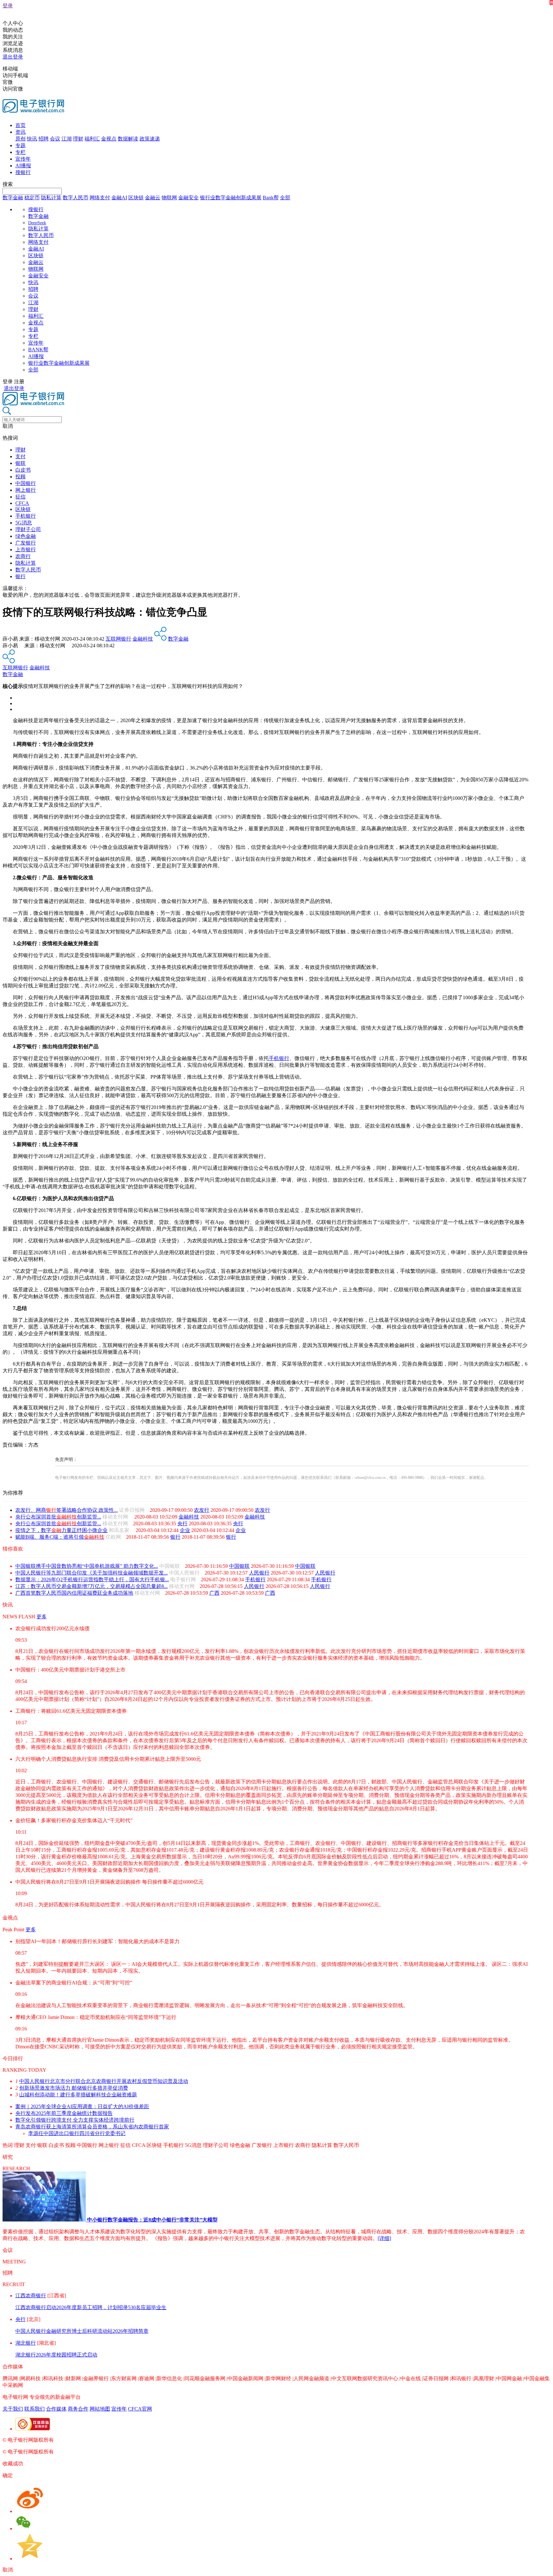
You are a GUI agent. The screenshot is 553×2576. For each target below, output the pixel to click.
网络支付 (100, 198)
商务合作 (78, 2409)
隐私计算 (51, 198)
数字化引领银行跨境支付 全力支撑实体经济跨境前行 (75, 2120)
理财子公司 (28, 529)
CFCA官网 (140, 2409)
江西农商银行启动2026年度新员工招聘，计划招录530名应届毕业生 (91, 2307)
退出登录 (13, 57)
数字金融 (13, 198)
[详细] (384, 2238)
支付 (20, 456)
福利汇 (92, 139)
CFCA (22, 503)
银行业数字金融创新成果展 (231, 198)
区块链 (136, 198)
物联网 (169, 198)
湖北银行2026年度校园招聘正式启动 (56, 2355)
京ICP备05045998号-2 (79, 2440)
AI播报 (23, 166)
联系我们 (35, 2409)
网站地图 (100, 2409)
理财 (78, 139)
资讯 (20, 132)
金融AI (119, 198)
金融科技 (143, 639)
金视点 (109, 139)
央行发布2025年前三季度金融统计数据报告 (64, 2113)
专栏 (20, 152)
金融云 (153, 198)
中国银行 (26, 483)
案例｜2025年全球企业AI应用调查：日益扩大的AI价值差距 (82, 2106)
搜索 (8, 184)
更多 (42, 1617)
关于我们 (13, 2409)
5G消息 (24, 523)
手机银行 (26, 516)
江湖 (67, 139)
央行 (182, 1523)
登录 (8, 6)
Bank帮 (271, 198)
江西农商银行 (31, 2296)
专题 (20, 145)
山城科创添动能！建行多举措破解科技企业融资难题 (78, 2095)
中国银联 (239, 1566)
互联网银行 (118, 639)
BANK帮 (38, 350)
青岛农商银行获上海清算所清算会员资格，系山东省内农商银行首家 (92, 2127)
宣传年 (23, 159)
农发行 (202, 1510)
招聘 (44, 139)
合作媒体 (56, 2409)
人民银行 (259, 1573)
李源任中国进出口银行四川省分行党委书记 (77, 2133)
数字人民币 (76, 198)
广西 (214, 1593)
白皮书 (23, 470)
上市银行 (26, 550)
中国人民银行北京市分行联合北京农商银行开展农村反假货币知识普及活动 (104, 2081)
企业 (185, 1530)
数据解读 (128, 139)
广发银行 (26, 543)
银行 (20, 576)
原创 (20, 139)
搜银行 (23, 172)
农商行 (23, 556)
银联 (20, 463)
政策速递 (150, 139)
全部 (285, 198)
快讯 (32, 139)
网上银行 (26, 490)
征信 (20, 497)
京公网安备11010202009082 (139, 2440)
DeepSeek (37, 223)
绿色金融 (26, 536)
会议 (55, 139)
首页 (20, 125)
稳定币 (32, 198)
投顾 (20, 477)
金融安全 (188, 198)
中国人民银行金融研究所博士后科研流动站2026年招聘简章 (82, 2331)
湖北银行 (26, 2343)
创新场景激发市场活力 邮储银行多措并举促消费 (74, 2088)
